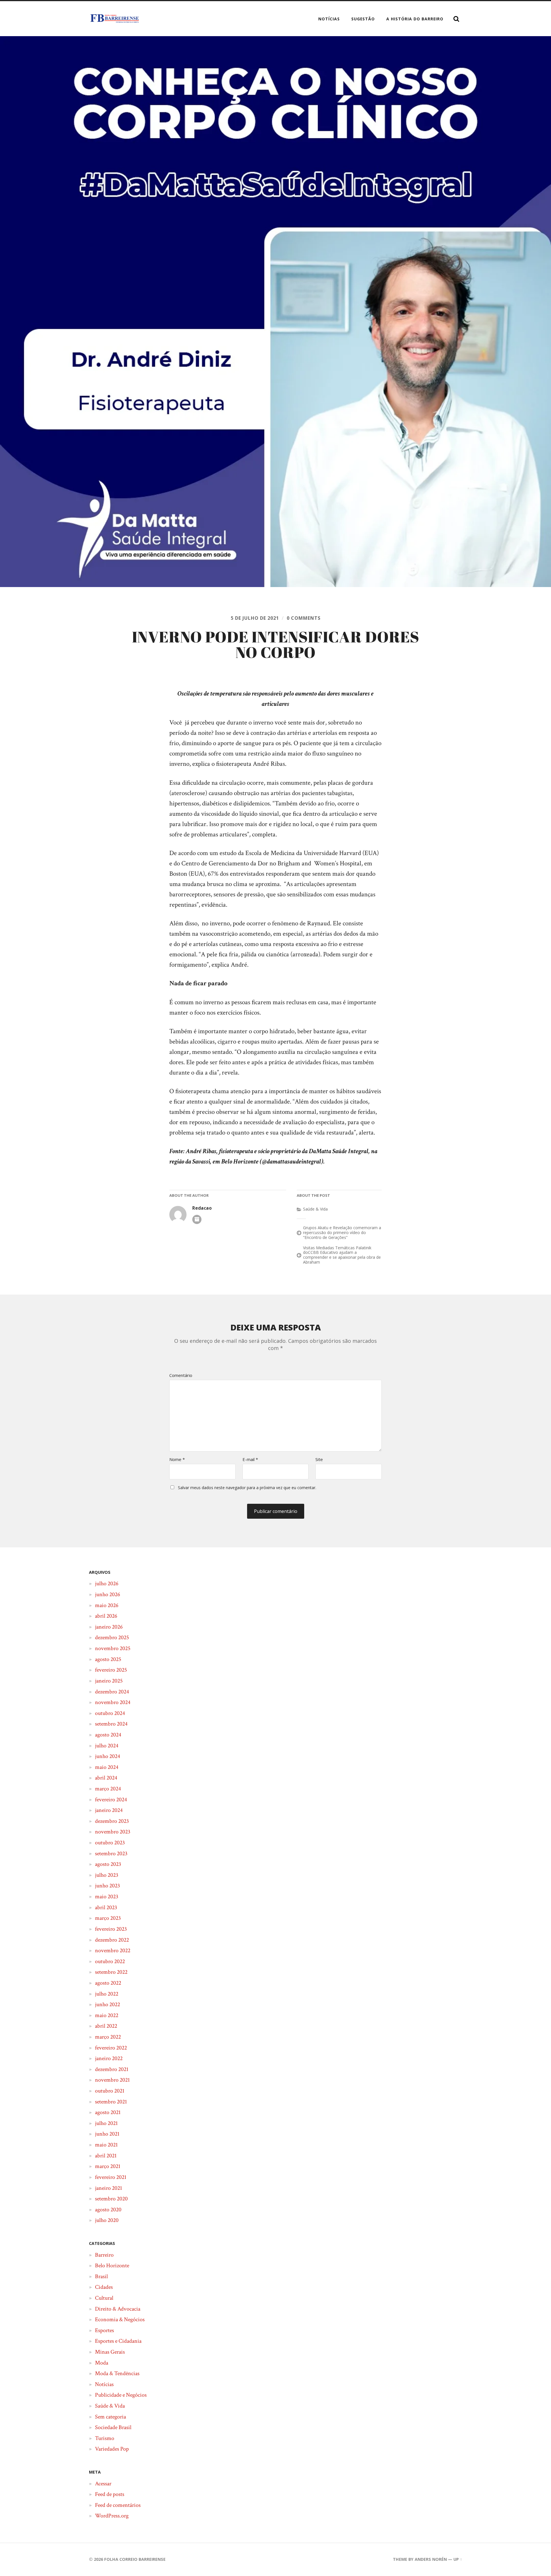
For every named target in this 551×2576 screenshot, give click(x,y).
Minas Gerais (110, 2352)
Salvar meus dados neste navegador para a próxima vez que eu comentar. (247, 1488)
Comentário (181, 1375)
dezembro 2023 (112, 1821)
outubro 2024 (110, 1713)
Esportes (104, 2330)
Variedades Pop (112, 2449)
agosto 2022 (108, 1983)
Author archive (197, 1219)
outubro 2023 (110, 1843)
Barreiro (104, 2255)
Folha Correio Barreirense (135, 2559)
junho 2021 (107, 2134)
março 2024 (108, 1789)
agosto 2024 (108, 1735)
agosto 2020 (108, 2210)
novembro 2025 (113, 1648)
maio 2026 (107, 1605)
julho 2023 (107, 1875)
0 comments (304, 618)
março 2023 (108, 1918)
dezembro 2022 (112, 1940)
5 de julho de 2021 (255, 618)
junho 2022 (107, 2004)
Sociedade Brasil (113, 2427)
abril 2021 (106, 2156)
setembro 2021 (111, 2102)
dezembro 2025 (112, 1637)
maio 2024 (107, 1767)
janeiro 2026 (109, 1627)
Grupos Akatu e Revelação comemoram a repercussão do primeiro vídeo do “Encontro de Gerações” (342, 1232)
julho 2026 (107, 1584)
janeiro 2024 (109, 1810)
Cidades (104, 2287)
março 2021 (108, 2166)
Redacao (202, 1208)
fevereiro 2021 (111, 2177)
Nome (177, 1459)
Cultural (104, 2298)
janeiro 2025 (109, 1681)
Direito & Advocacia (118, 2309)
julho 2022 (107, 1994)
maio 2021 (106, 2145)
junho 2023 (107, 1886)
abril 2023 (106, 1907)
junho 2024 (107, 1756)
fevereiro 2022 (111, 2048)
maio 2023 (107, 1897)
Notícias (329, 19)
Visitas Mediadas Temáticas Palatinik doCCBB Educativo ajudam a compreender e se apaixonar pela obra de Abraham (342, 1255)
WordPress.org (112, 2516)
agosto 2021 (108, 2112)
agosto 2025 (108, 1659)
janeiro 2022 (109, 2058)
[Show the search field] (456, 19)
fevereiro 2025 (111, 1670)
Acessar (103, 2484)
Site (319, 1459)
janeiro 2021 (108, 2188)
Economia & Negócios (120, 2319)
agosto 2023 (108, 1864)
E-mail (250, 1459)
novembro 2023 (113, 1832)
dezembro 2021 (112, 2069)
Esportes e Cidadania (118, 2341)
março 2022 (108, 2037)
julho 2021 (106, 2123)
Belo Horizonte (112, 2266)
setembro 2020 (111, 2199)
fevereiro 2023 (111, 1929)
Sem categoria (110, 2417)
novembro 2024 (113, 1702)
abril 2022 (106, 2026)
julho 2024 (107, 1746)
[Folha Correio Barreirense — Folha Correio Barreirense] (115, 19)
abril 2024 (106, 1778)
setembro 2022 (111, 1972)
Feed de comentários (118, 2505)
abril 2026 (106, 1616)
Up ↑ (458, 2559)
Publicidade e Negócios (121, 2395)
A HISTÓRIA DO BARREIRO (415, 19)
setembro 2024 (111, 1724)
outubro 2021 (110, 2091)
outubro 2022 (110, 1961)
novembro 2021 (112, 2080)
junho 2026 (107, 1594)
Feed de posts (110, 2494)
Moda (102, 2363)
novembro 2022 (113, 1951)
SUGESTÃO (363, 19)
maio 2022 (107, 2015)
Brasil (101, 2276)
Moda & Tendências (117, 2373)
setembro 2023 (111, 1854)
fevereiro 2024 (111, 1800)
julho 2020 (107, 2220)
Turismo (105, 2438)
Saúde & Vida (315, 1209)
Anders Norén (431, 2559)
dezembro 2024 (112, 1692)
